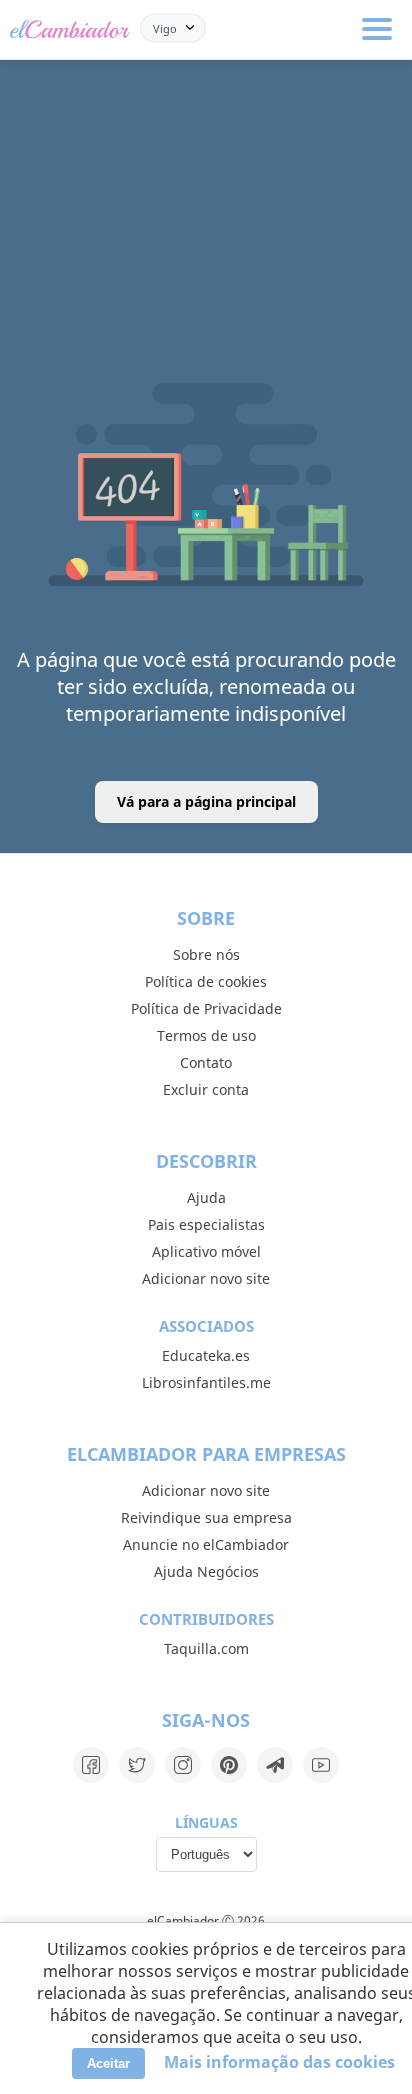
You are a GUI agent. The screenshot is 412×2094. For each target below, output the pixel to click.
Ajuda (206, 1197)
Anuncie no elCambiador (206, 1544)
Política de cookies (206, 981)
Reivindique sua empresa (206, 1517)
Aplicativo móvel (206, 1251)
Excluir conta (206, 1089)
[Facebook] (91, 1765)
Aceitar (108, 2063)
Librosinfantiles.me (206, 1382)
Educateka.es (206, 1355)
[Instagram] (183, 1765)
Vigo (165, 27)
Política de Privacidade (206, 1008)
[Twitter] (137, 1765)
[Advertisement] (206, 160)
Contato (206, 1062)
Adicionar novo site (206, 1278)
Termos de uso (206, 1035)
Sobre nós (206, 954)
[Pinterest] (229, 1765)
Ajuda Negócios (206, 1571)
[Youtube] (321, 1765)
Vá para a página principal (206, 801)
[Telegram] (275, 1765)
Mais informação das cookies (279, 2062)
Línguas (206, 1822)
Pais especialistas (206, 1224)
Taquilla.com (206, 1648)
